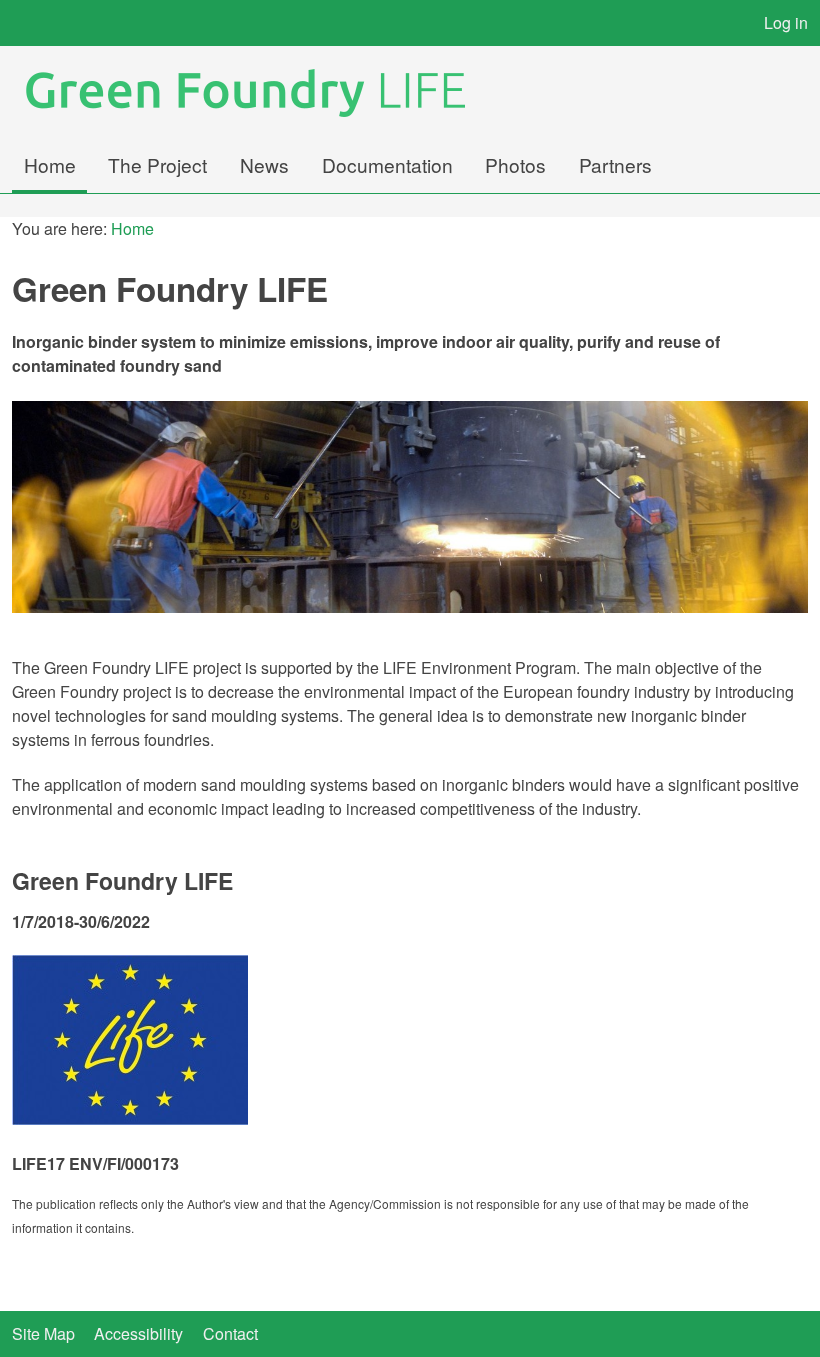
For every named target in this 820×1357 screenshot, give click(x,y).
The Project (157, 164)
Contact (230, 1333)
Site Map (43, 1333)
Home (50, 164)
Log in (786, 22)
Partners (615, 164)
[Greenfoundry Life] (258, 93)
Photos (515, 164)
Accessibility (138, 1333)
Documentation (387, 164)
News (264, 164)
